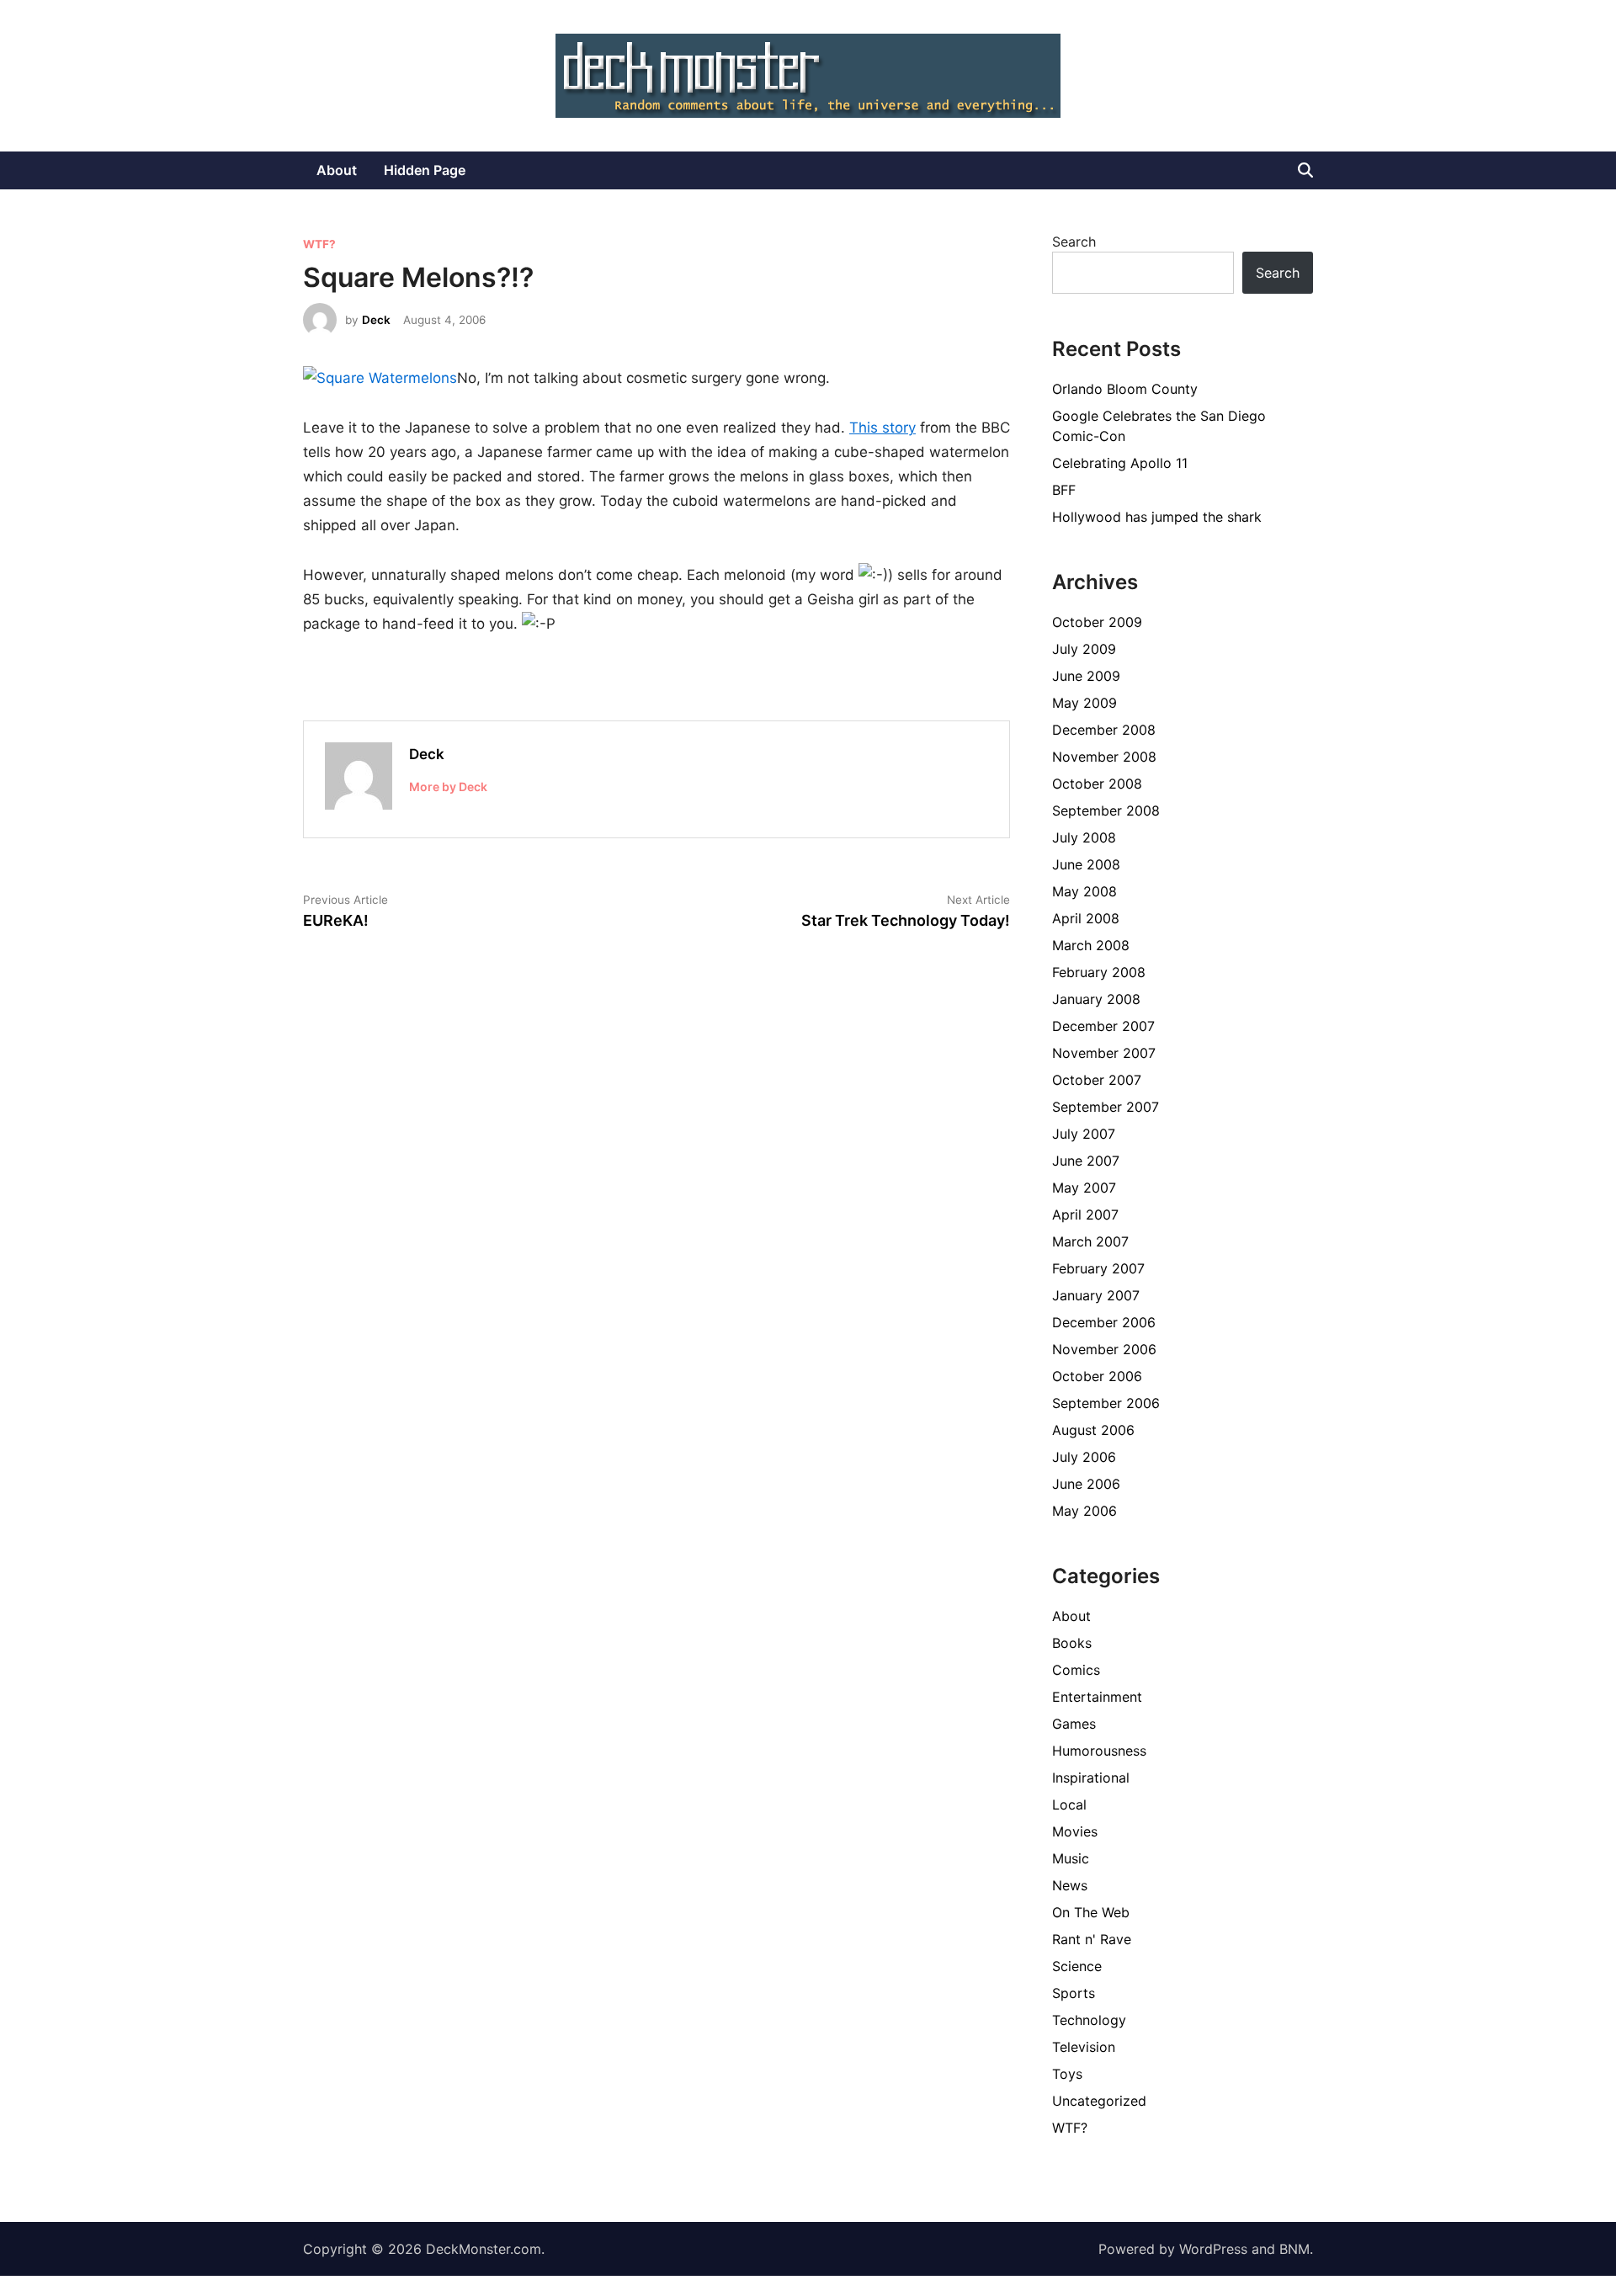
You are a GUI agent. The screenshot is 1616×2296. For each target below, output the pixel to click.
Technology (1089, 2020)
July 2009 (1084, 649)
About (337, 170)
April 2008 (1086, 918)
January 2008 (1096, 999)
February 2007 (1098, 1268)
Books (1072, 1643)
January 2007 (1096, 1295)
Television (1084, 2047)
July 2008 (1084, 837)
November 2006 (1104, 1349)
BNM (1294, 2249)
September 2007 (1106, 1107)
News (1070, 1885)
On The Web (1091, 1912)
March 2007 (1090, 1241)
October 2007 (1097, 1080)
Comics (1076, 1670)
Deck (376, 320)
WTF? (319, 244)
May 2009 (1084, 703)
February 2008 (1099, 972)
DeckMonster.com (484, 2249)
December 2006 (1104, 1322)
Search (1074, 242)
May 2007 (1084, 1188)
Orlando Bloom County (1125, 389)
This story (882, 428)
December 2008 (1104, 730)
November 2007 (1104, 1053)
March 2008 (1091, 945)
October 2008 (1097, 784)
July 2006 (1084, 1457)
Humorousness (1099, 1751)
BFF (1064, 490)
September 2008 (1106, 811)
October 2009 (1097, 622)
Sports (1074, 1993)
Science (1077, 1966)
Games (1074, 1724)
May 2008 (1084, 891)
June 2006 (1086, 1484)
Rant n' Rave (1092, 1939)
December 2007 (1103, 1026)
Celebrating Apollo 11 (1120, 463)
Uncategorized (1099, 2101)
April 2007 (1085, 1214)
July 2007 (1084, 1134)
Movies (1075, 1831)
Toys (1067, 2074)
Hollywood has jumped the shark (1157, 517)
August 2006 (1093, 1430)
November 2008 (1104, 757)
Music (1071, 1858)
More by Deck (448, 787)
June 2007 (1086, 1161)
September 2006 (1106, 1403)
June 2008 (1086, 864)
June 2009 (1086, 676)
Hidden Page (425, 170)
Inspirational (1091, 1778)
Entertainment (1097, 1697)
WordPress (1213, 2249)
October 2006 (1097, 1376)
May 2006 (1084, 1511)
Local (1069, 1804)
